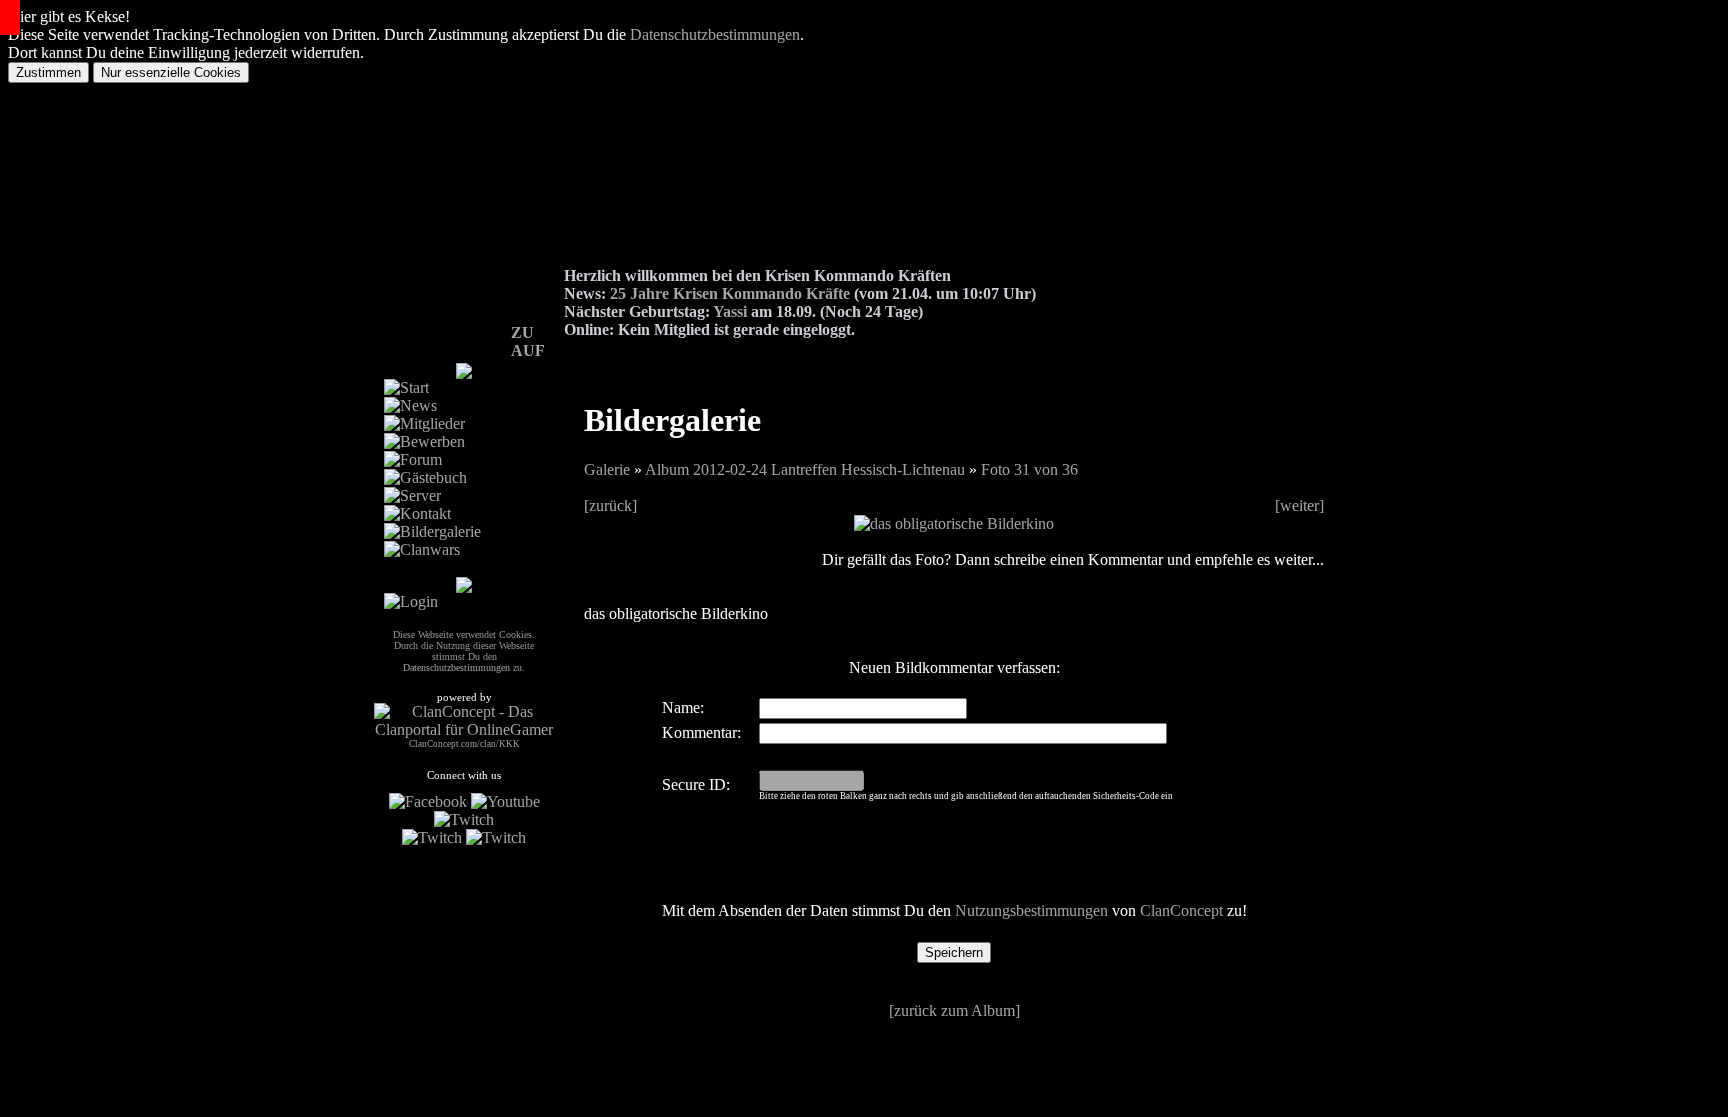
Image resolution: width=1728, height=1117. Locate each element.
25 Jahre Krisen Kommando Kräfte (730, 293)
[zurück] (610, 505)
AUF (528, 350)
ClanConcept (1181, 910)
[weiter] (1299, 505)
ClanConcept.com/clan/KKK (464, 744)
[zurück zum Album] (954, 1010)
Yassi (730, 311)
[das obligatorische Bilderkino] (954, 523)
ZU (522, 332)
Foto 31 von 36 (1029, 469)
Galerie (607, 469)
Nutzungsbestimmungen (1031, 910)
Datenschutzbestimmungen (715, 34)
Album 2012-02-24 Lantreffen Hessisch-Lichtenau (805, 469)
